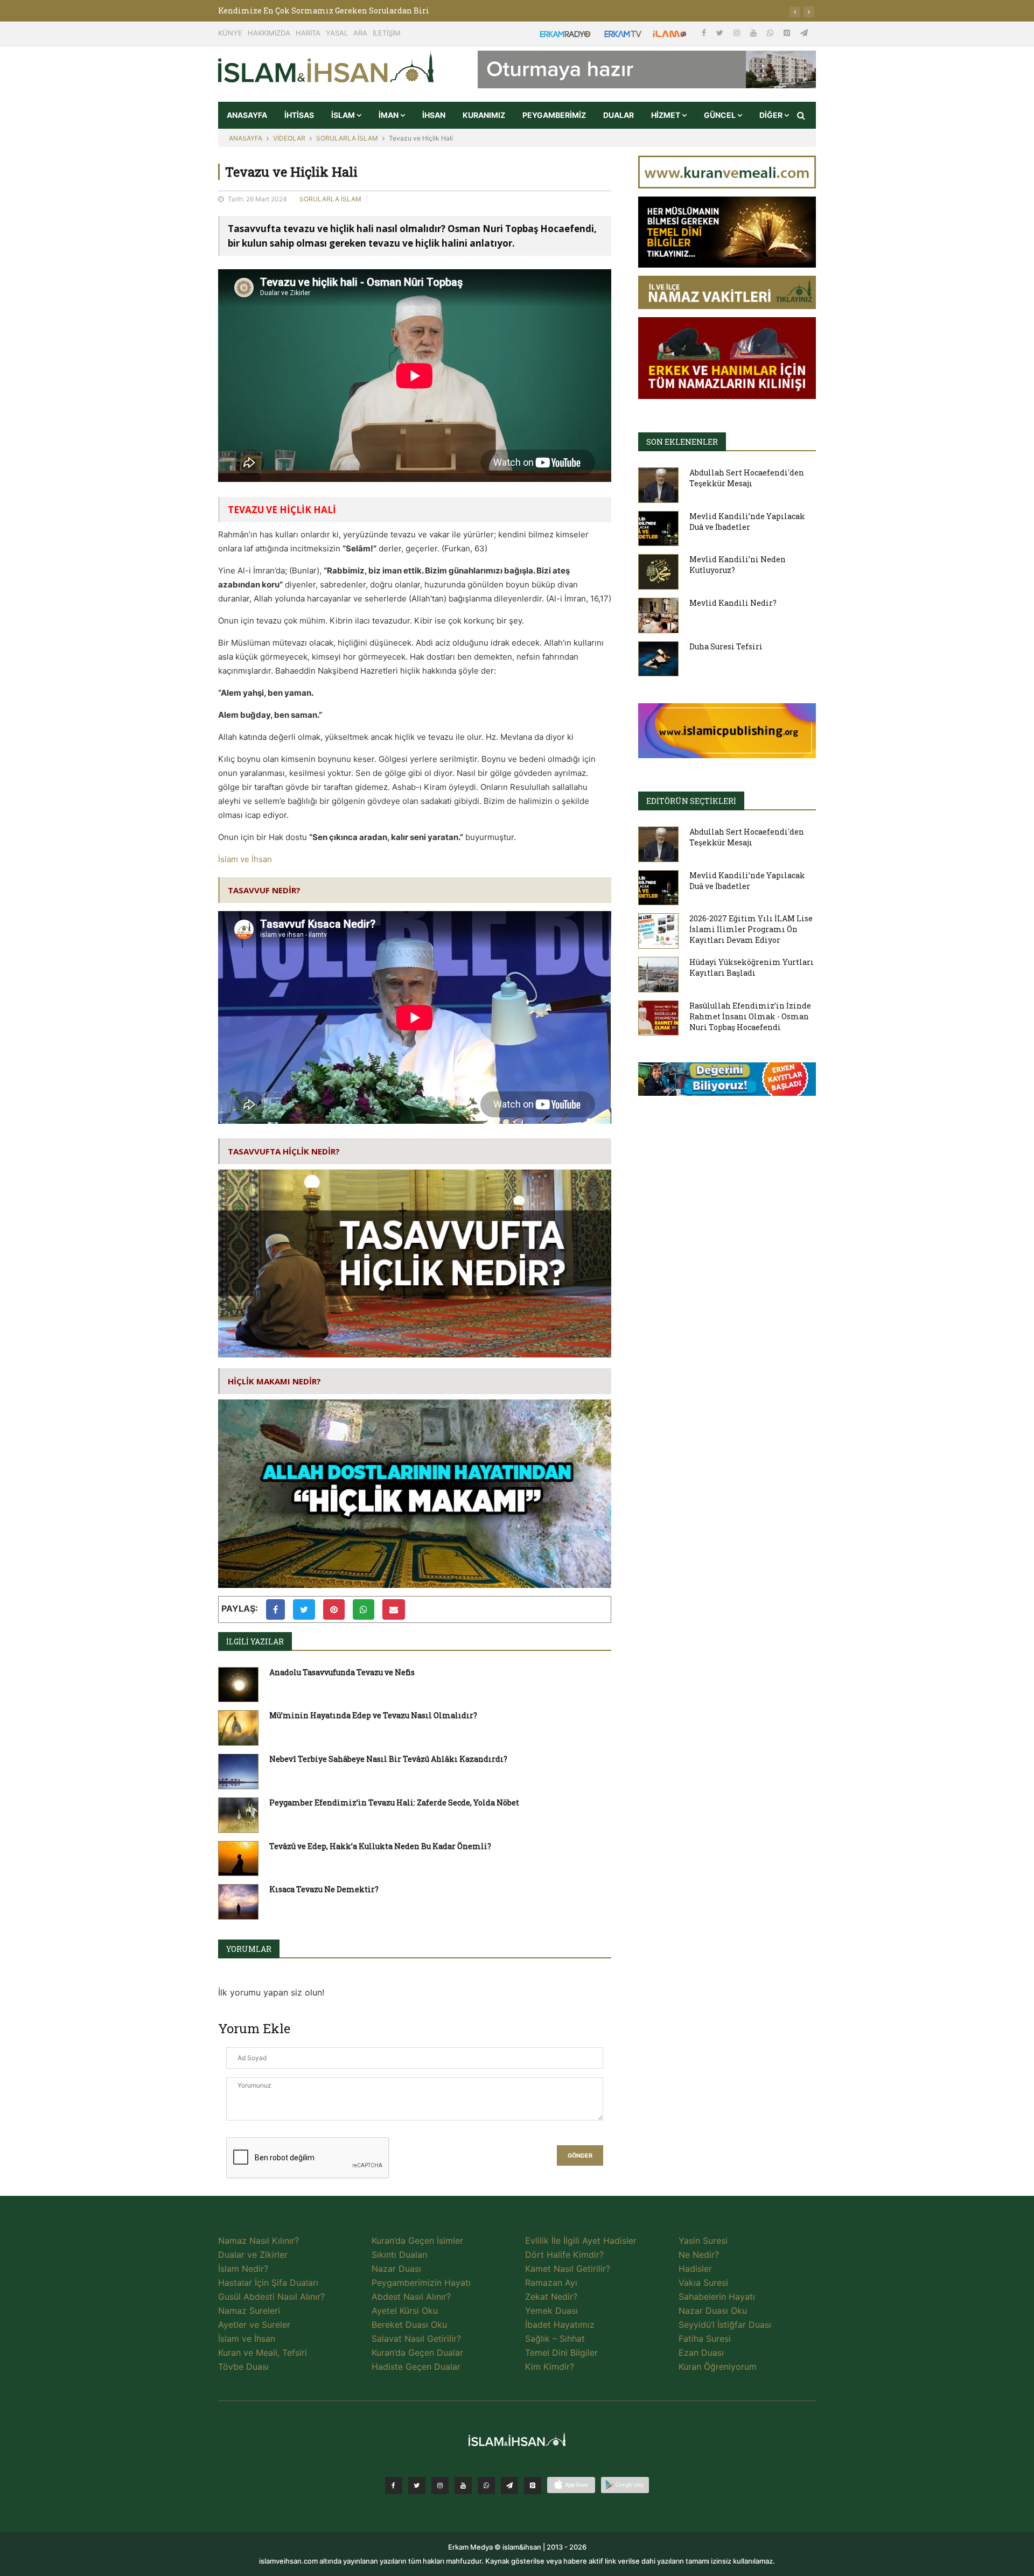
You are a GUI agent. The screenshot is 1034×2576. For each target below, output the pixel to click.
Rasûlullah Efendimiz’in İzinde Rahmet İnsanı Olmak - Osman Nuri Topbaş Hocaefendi (750, 1016)
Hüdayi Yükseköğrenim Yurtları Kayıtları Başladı (752, 967)
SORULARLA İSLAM (347, 138)
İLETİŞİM (387, 33)
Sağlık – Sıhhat (555, 2339)
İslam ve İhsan (245, 859)
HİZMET (666, 115)
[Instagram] (738, 33)
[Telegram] (804, 33)
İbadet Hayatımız (560, 2325)
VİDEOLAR (289, 138)
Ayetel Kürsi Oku (405, 2311)
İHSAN (434, 115)
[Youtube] (754, 33)
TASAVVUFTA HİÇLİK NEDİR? (284, 1151)
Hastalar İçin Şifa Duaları (268, 2283)
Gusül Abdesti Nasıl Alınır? (271, 2297)
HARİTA (308, 33)
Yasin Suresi (703, 2241)
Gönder (580, 2156)
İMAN (389, 115)
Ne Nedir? (699, 2255)
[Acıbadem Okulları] (727, 1082)
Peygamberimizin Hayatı (421, 2283)
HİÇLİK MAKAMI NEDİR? (274, 1381)
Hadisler (695, 2269)
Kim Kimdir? (550, 2367)
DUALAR (619, 115)
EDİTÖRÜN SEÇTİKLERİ (691, 801)
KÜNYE (230, 33)
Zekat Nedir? (551, 2297)
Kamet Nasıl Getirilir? (568, 2269)
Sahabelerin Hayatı (717, 2297)
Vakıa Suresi (703, 2283)
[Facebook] (705, 33)
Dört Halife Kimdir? (564, 2255)
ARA (360, 33)
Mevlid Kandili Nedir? (733, 603)
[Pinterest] (788, 33)
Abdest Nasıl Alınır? (411, 2297)
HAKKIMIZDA (269, 33)
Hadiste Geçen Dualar (416, 2367)
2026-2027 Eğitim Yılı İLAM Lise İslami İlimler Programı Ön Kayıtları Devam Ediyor (751, 929)
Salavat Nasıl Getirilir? (416, 2339)
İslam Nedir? (243, 2269)
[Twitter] (721, 33)
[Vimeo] (509, 2486)
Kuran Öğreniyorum (718, 2367)
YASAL (337, 33)
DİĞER (772, 115)
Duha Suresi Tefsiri (726, 646)
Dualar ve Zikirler (253, 2255)
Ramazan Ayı (551, 2283)
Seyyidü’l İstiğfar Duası (725, 2325)
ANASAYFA (247, 115)
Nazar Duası (396, 2269)
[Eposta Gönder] (394, 1609)
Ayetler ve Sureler (254, 2325)
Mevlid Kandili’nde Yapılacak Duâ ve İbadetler (747, 521)
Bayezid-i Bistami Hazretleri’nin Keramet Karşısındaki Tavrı (337, 10)
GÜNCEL (721, 115)
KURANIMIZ (484, 115)
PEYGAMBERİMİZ (554, 115)
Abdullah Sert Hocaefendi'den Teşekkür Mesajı (747, 478)
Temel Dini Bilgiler (561, 2353)
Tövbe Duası (243, 2367)
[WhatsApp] (771, 33)
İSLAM (344, 115)
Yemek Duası (551, 2311)
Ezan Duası (701, 2353)
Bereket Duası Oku (409, 2325)
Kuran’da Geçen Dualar (417, 2353)
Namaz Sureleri (249, 2311)
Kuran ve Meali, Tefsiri (263, 2353)
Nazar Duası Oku (713, 2311)
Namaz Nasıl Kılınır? (258, 2241)
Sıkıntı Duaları (400, 2255)
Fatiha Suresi (705, 2339)
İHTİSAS (299, 115)
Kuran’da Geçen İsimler (417, 2241)
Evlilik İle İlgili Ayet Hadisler (581, 2241)
